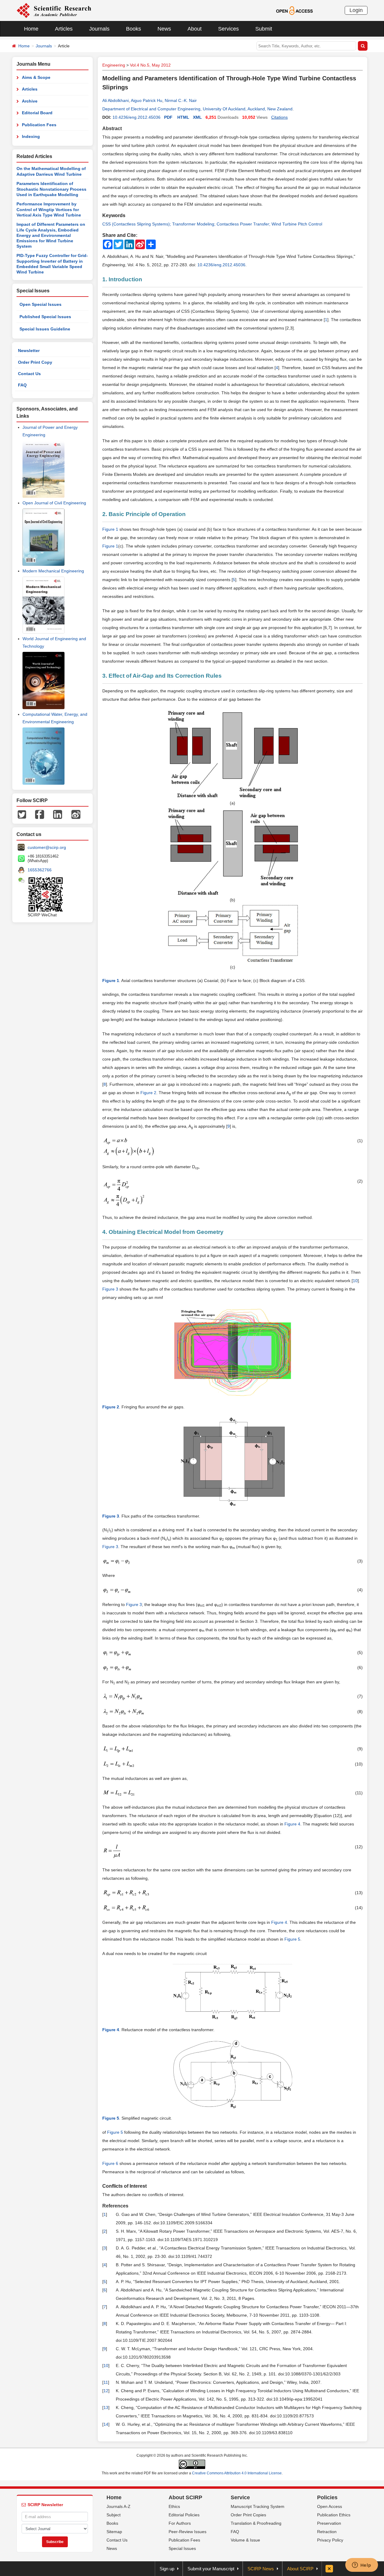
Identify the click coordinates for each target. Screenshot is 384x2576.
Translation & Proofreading (256, 2523)
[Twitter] (22, 814)
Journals (99, 29)
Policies (327, 2497)
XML (197, 117)
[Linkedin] (58, 814)
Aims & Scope (36, 77)
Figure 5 (292, 1939)
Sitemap (114, 2532)
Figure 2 (148, 1093)
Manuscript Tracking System (258, 2506)
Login (356, 10)
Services (228, 29)
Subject (114, 2515)
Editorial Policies (184, 2515)
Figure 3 (110, 1289)
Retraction (327, 2532)
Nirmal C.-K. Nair (181, 100)
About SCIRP (185, 2497)
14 (106, 2424)
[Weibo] (76, 814)
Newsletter (29, 351)
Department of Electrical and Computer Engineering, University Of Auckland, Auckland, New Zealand (197, 109)
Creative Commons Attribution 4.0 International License (237, 2473)
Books (133, 29)
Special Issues (182, 2548)
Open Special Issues (40, 304)
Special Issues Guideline (45, 329)
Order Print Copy (35, 362)
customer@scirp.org (47, 847)
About (195, 29)
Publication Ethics (334, 2515)
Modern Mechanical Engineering (53, 571)
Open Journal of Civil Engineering (54, 503)
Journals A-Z (118, 2506)
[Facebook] (40, 814)
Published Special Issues (45, 317)
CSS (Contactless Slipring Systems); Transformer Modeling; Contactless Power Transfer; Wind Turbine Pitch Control (212, 224)
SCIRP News (261, 2569)
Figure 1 (110, 546)
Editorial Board (37, 113)
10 (355, 1281)
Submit (264, 29)
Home (31, 29)
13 (106, 2407)
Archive (30, 101)
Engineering (114, 65)
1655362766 (40, 870)
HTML (183, 117)
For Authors (180, 2523)
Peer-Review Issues (187, 2532)
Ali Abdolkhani (115, 100)
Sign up (167, 2569)
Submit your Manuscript (211, 2569)
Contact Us (29, 374)
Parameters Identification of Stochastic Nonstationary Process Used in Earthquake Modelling (51, 189)
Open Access (330, 2506)
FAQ (22, 385)
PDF (168, 117)
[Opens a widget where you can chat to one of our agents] (361, 2566)
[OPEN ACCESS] (294, 10)
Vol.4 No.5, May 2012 (150, 65)
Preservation (329, 2523)
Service (240, 2497)
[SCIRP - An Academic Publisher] (54, 10)
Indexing (31, 136)
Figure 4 (292, 1824)
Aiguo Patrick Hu (147, 100)
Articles (64, 29)
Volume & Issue (245, 2540)
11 (106, 2382)
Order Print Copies (248, 2515)
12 (106, 2391)
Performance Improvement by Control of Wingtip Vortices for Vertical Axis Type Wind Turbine (49, 209)
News (164, 29)
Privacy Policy (330, 2540)
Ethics (174, 2506)
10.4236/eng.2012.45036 (136, 117)
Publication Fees (39, 125)
